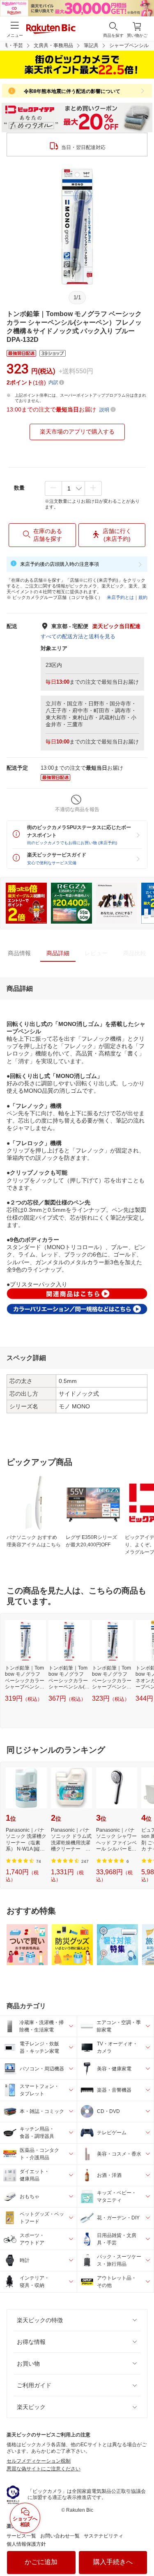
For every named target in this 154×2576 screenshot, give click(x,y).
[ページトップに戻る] (142, 2549)
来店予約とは (120, 597)
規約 (143, 597)
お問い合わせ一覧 (60, 2536)
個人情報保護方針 (26, 2544)
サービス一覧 (21, 2536)
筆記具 (91, 45)
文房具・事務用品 (53, 45)
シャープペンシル (129, 45)
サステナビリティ (103, 2536)
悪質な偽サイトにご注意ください (44, 2469)
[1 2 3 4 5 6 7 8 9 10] (73, 488)
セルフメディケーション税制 (39, 2461)
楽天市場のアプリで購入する (77, 432)
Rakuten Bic (51, 29)
